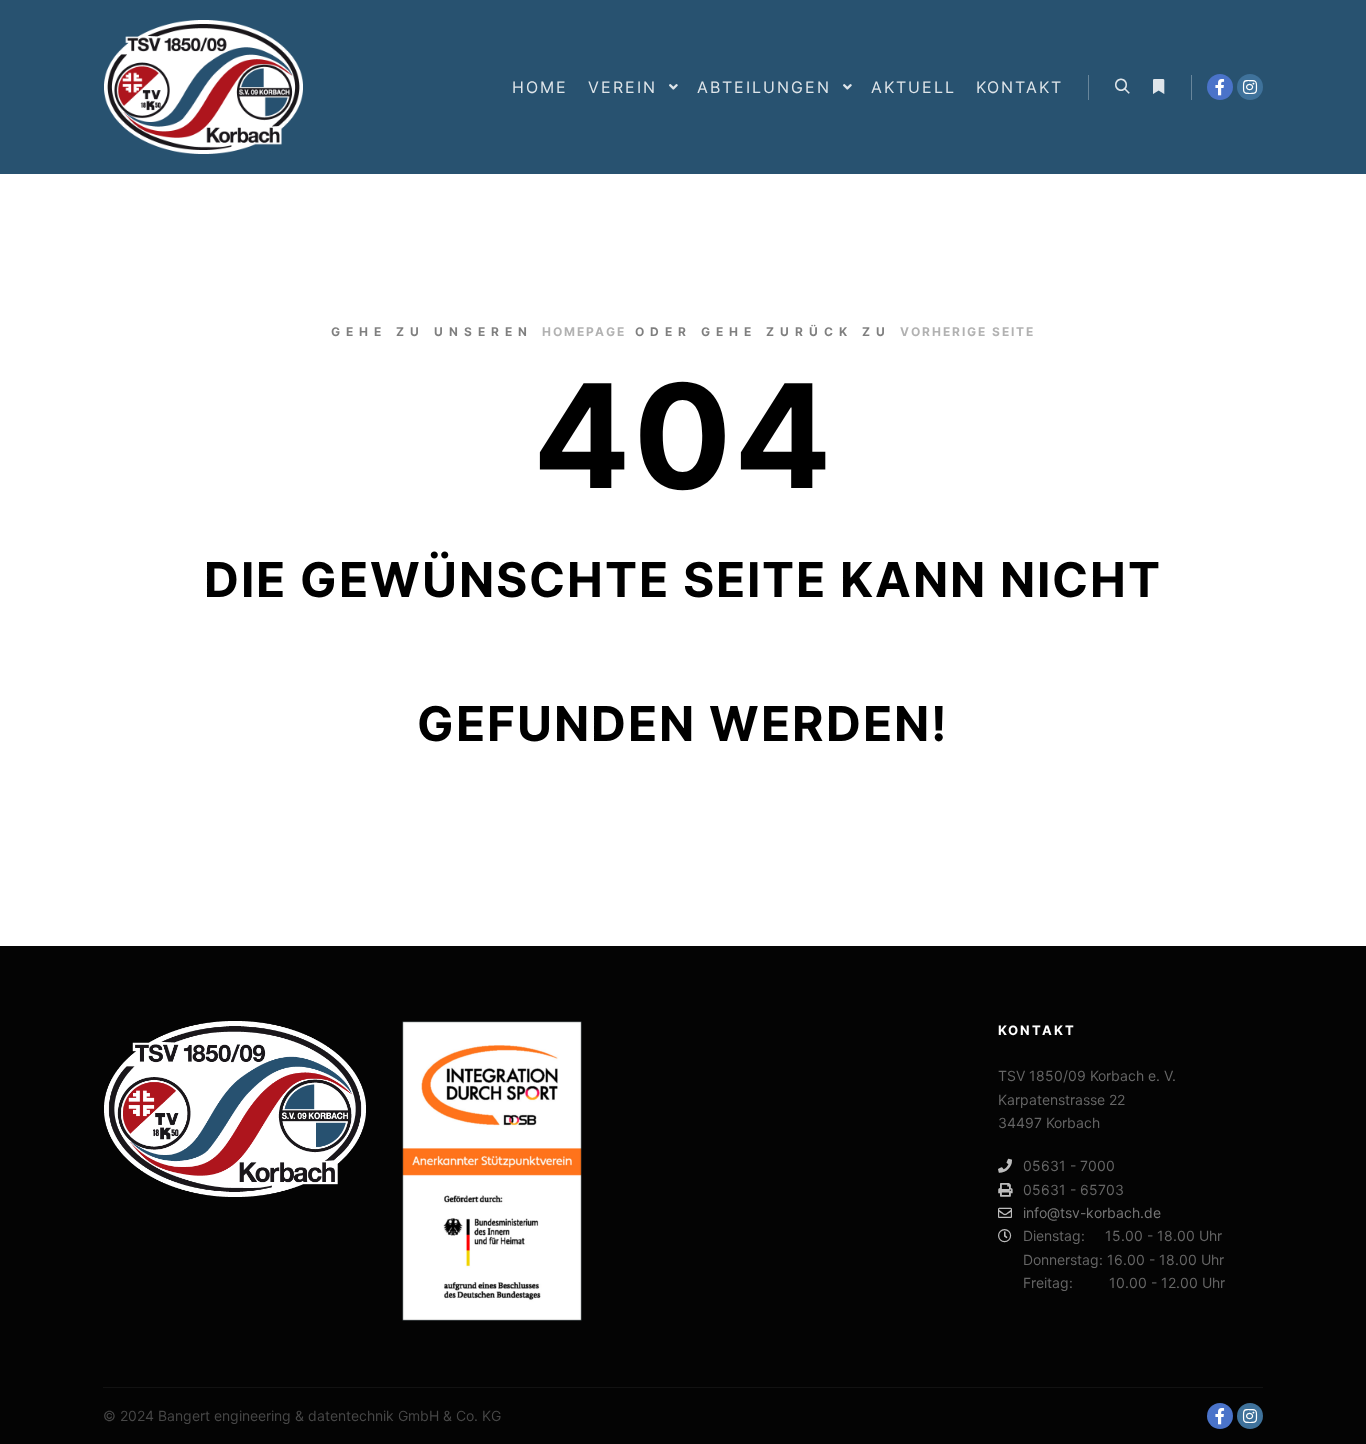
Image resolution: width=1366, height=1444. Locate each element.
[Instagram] (1250, 87)
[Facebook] (1220, 87)
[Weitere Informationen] (1158, 87)
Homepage (584, 331)
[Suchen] (1122, 87)
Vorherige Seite (967, 331)
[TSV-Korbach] (203, 87)
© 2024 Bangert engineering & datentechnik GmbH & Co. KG (302, 1415)
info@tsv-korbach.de (1092, 1212)
